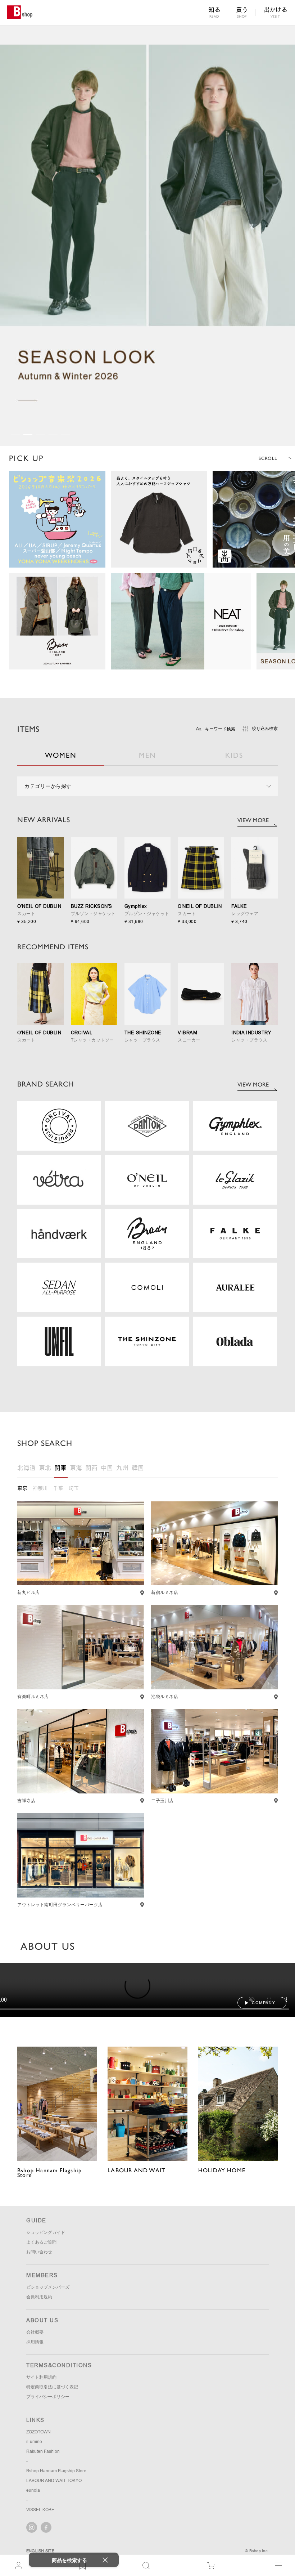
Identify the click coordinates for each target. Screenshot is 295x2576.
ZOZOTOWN (38, 2503)
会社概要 (35, 2403)
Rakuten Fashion (43, 2522)
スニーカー (189, 1040)
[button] (15, 434)
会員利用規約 (39, 2368)
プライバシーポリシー (48, 2468)
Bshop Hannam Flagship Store (56, 2542)
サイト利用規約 (41, 2448)
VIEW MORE (253, 820)
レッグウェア (245, 914)
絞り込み (265, 729)
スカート (26, 914)
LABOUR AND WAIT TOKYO (54, 2552)
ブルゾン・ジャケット (93, 914)
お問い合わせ (39, 2323)
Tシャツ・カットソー (92, 1040)
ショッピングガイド (46, 2303)
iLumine (34, 2513)
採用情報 (35, 2413)
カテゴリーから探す (48, 786)
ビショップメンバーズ (48, 2358)
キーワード (220, 729)
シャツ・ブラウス (142, 1040)
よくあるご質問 (41, 2313)
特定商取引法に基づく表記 (52, 2458)
